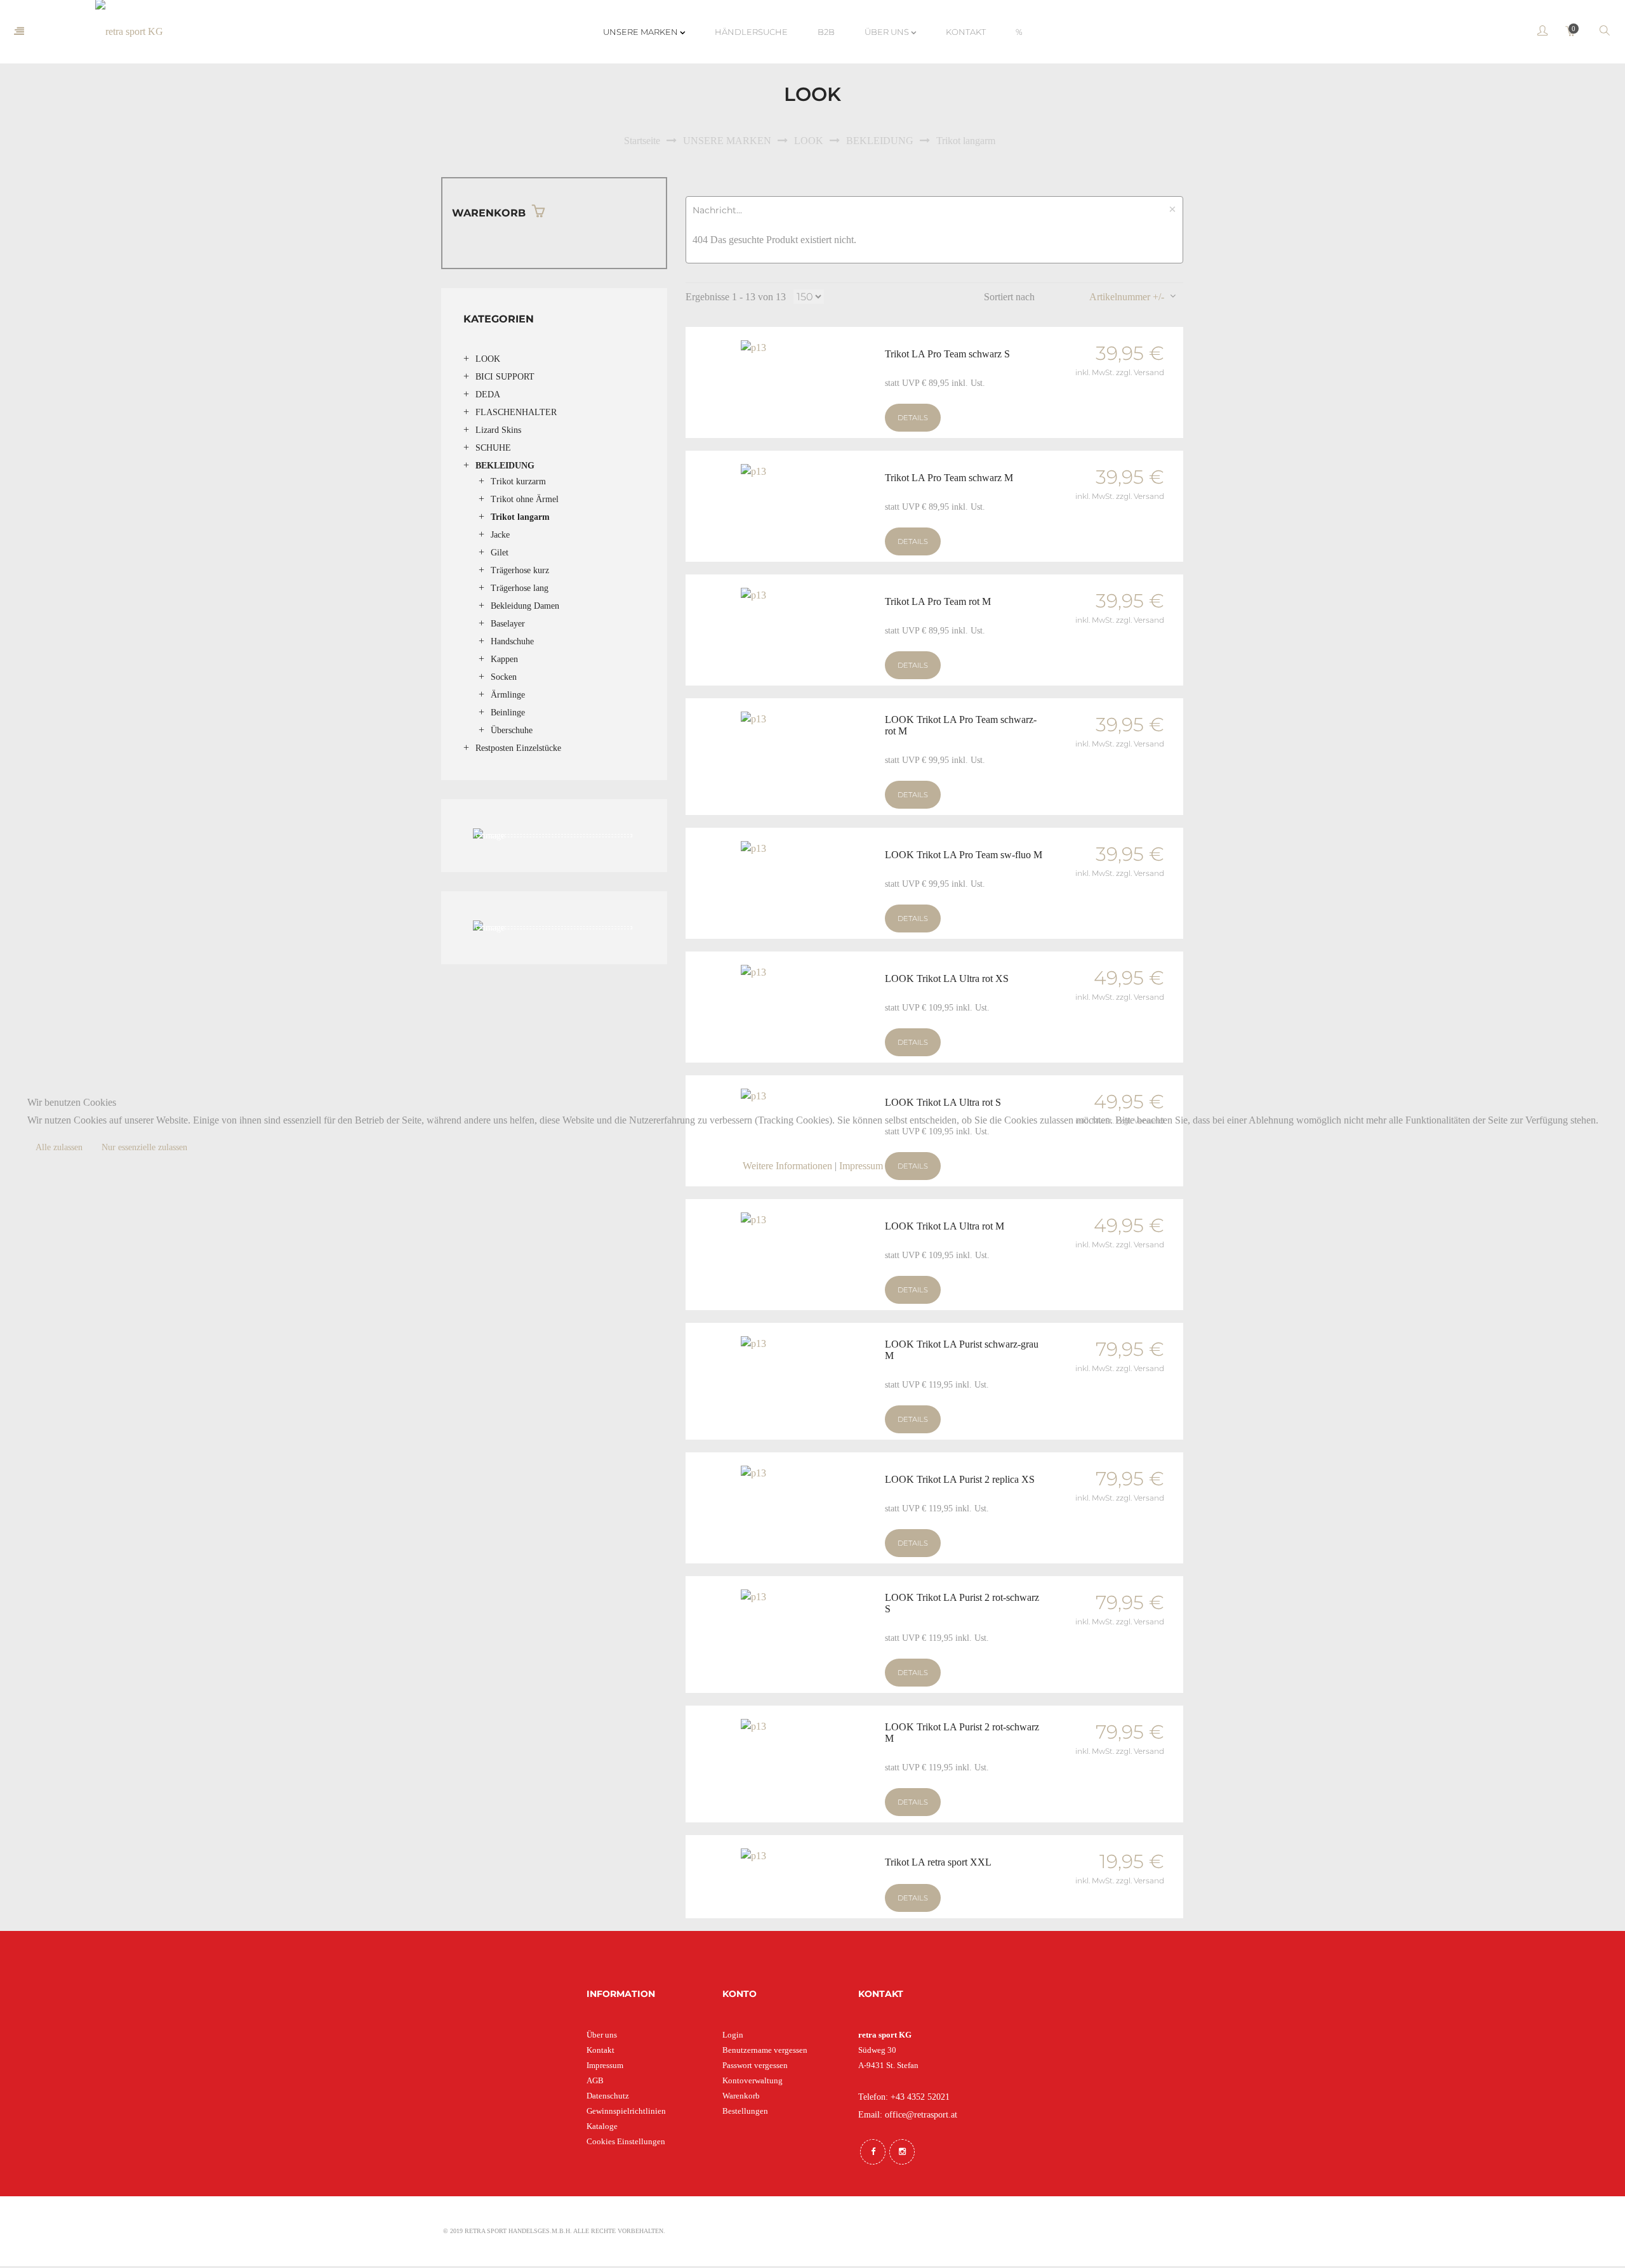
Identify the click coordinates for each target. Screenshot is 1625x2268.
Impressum (861, 1166)
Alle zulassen (59, 1147)
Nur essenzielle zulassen (144, 1147)
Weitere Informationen (787, 1166)
